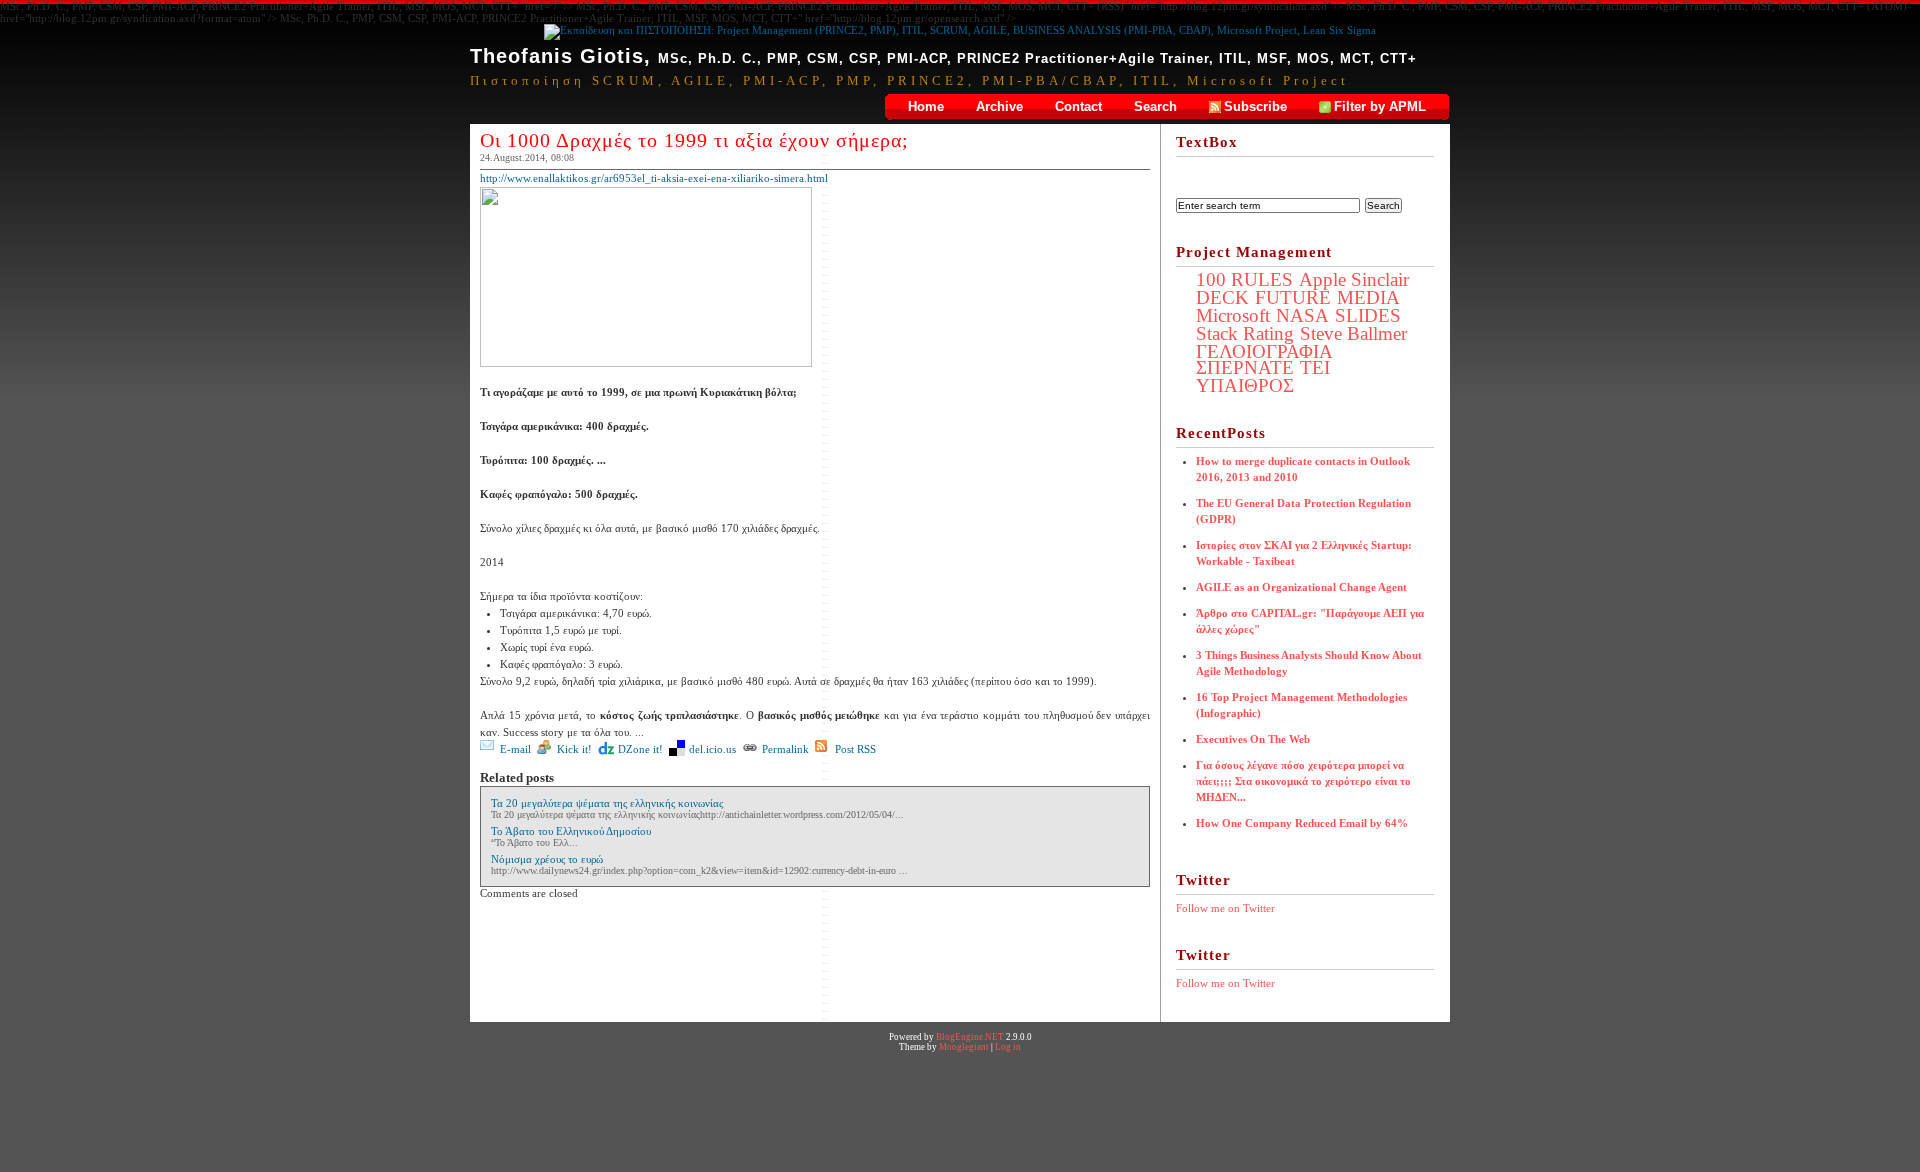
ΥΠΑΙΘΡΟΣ (1245, 385)
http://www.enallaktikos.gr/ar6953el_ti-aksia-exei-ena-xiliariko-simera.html (654, 178)
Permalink (785, 749)
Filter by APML (1380, 106)
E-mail (515, 749)
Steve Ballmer (1353, 333)
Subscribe (1255, 106)
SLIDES (1368, 315)
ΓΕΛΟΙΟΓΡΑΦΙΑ (1264, 351)
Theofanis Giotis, (943, 56)
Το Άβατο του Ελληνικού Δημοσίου (571, 831)
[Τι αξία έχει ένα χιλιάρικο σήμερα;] (646, 363)
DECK (1222, 297)
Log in (1008, 1047)
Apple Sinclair (1354, 279)
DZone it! (640, 749)
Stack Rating (1245, 333)
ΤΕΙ (1315, 367)
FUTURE (1293, 297)
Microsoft (1233, 315)
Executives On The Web (1253, 739)
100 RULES (1244, 279)
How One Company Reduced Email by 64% (1302, 823)
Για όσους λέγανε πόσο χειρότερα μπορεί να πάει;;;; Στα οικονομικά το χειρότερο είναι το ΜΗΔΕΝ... (1303, 781)
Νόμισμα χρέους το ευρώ (547, 859)
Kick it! (574, 749)
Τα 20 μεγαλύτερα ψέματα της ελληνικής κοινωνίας (607, 803)
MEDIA (1368, 297)
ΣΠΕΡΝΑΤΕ (1245, 367)
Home (926, 106)
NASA (1302, 315)
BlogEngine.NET (970, 1037)
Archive (999, 106)
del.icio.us (712, 749)
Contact (1078, 106)
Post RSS (855, 749)
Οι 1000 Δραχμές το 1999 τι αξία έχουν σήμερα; (694, 140)
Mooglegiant (964, 1047)
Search (1155, 106)
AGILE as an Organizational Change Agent (1301, 587)
